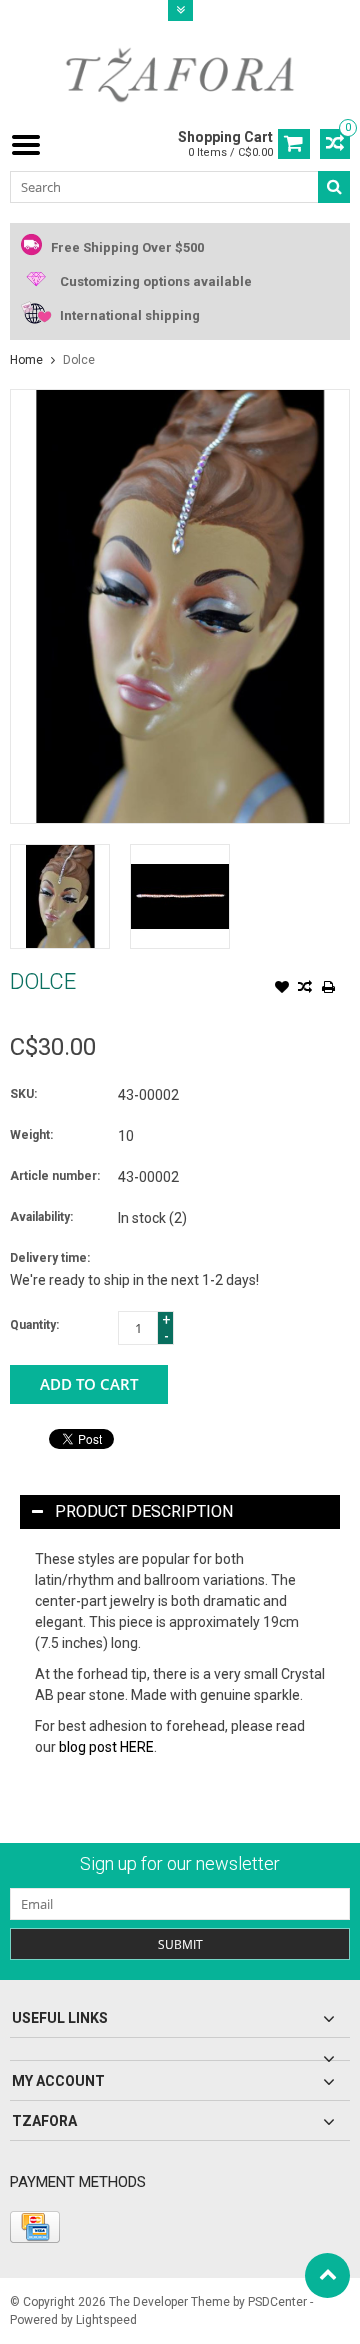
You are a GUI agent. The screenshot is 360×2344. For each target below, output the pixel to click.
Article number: (55, 1176)
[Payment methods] (35, 2227)
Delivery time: (50, 1258)
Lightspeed (106, 2320)
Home (26, 360)
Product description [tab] (144, 1511)
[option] (60, 896)
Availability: (41, 1217)
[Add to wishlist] (282, 989)
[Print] (328, 989)
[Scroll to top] (327, 2275)
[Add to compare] (305, 989)
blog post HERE (106, 1747)
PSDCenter (277, 2302)
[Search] (334, 187)
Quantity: (34, 1325)
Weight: (31, 1135)
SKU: (23, 1094)
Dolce (79, 360)
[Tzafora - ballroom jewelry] (180, 74)
